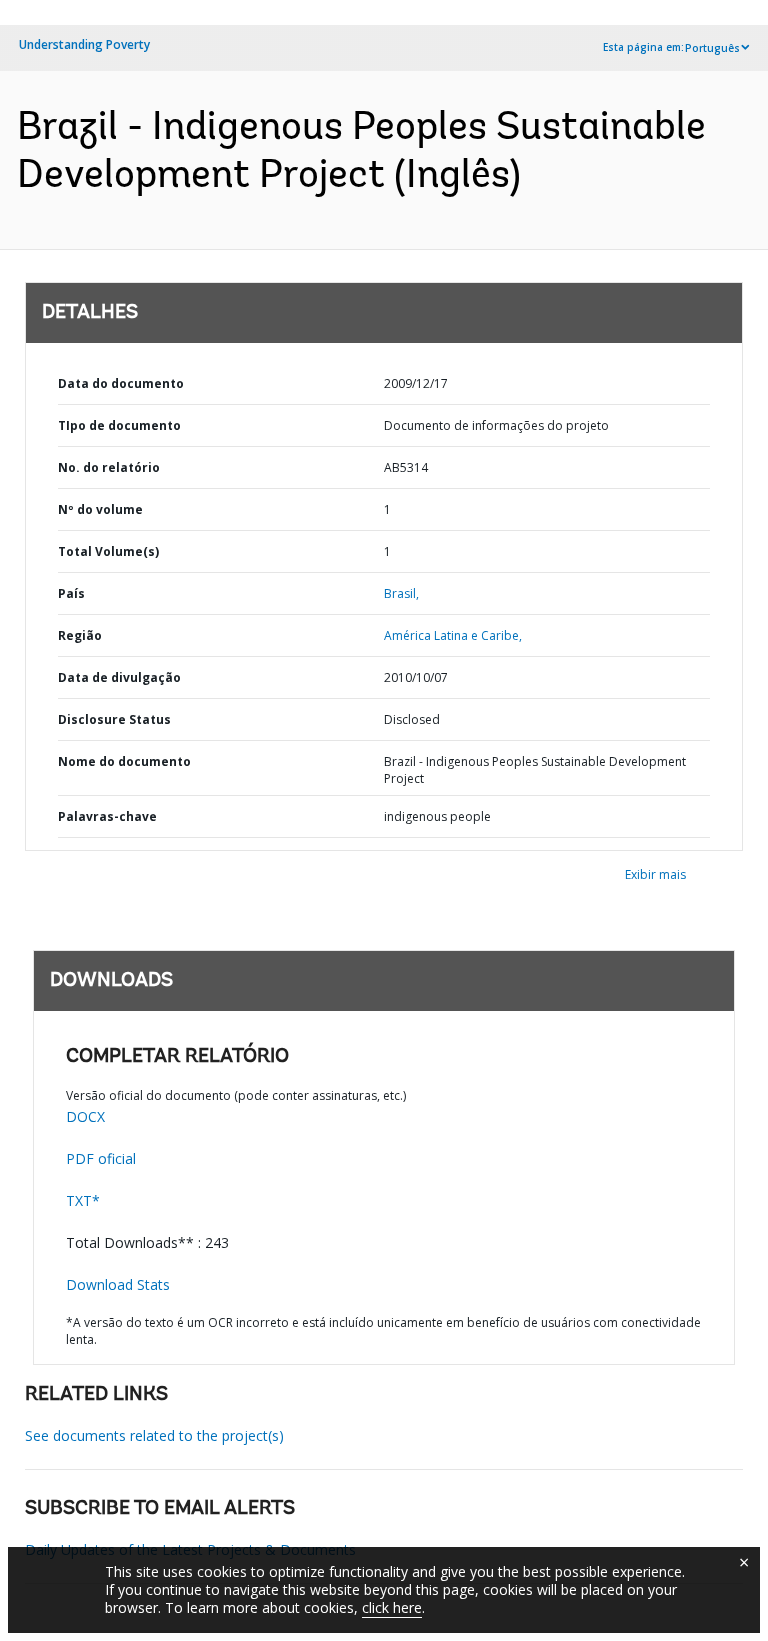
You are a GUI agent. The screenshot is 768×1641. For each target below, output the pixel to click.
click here (392, 1607)
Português (712, 48)
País (71, 593)
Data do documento (121, 383)
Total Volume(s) (108, 551)
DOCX (85, 1116)
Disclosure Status (114, 719)
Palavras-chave (107, 816)
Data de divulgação (119, 677)
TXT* (83, 1200)
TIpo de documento (119, 425)
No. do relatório (109, 467)
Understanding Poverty (84, 44)
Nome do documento (124, 761)
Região (80, 635)
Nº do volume (100, 509)
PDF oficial (101, 1158)
